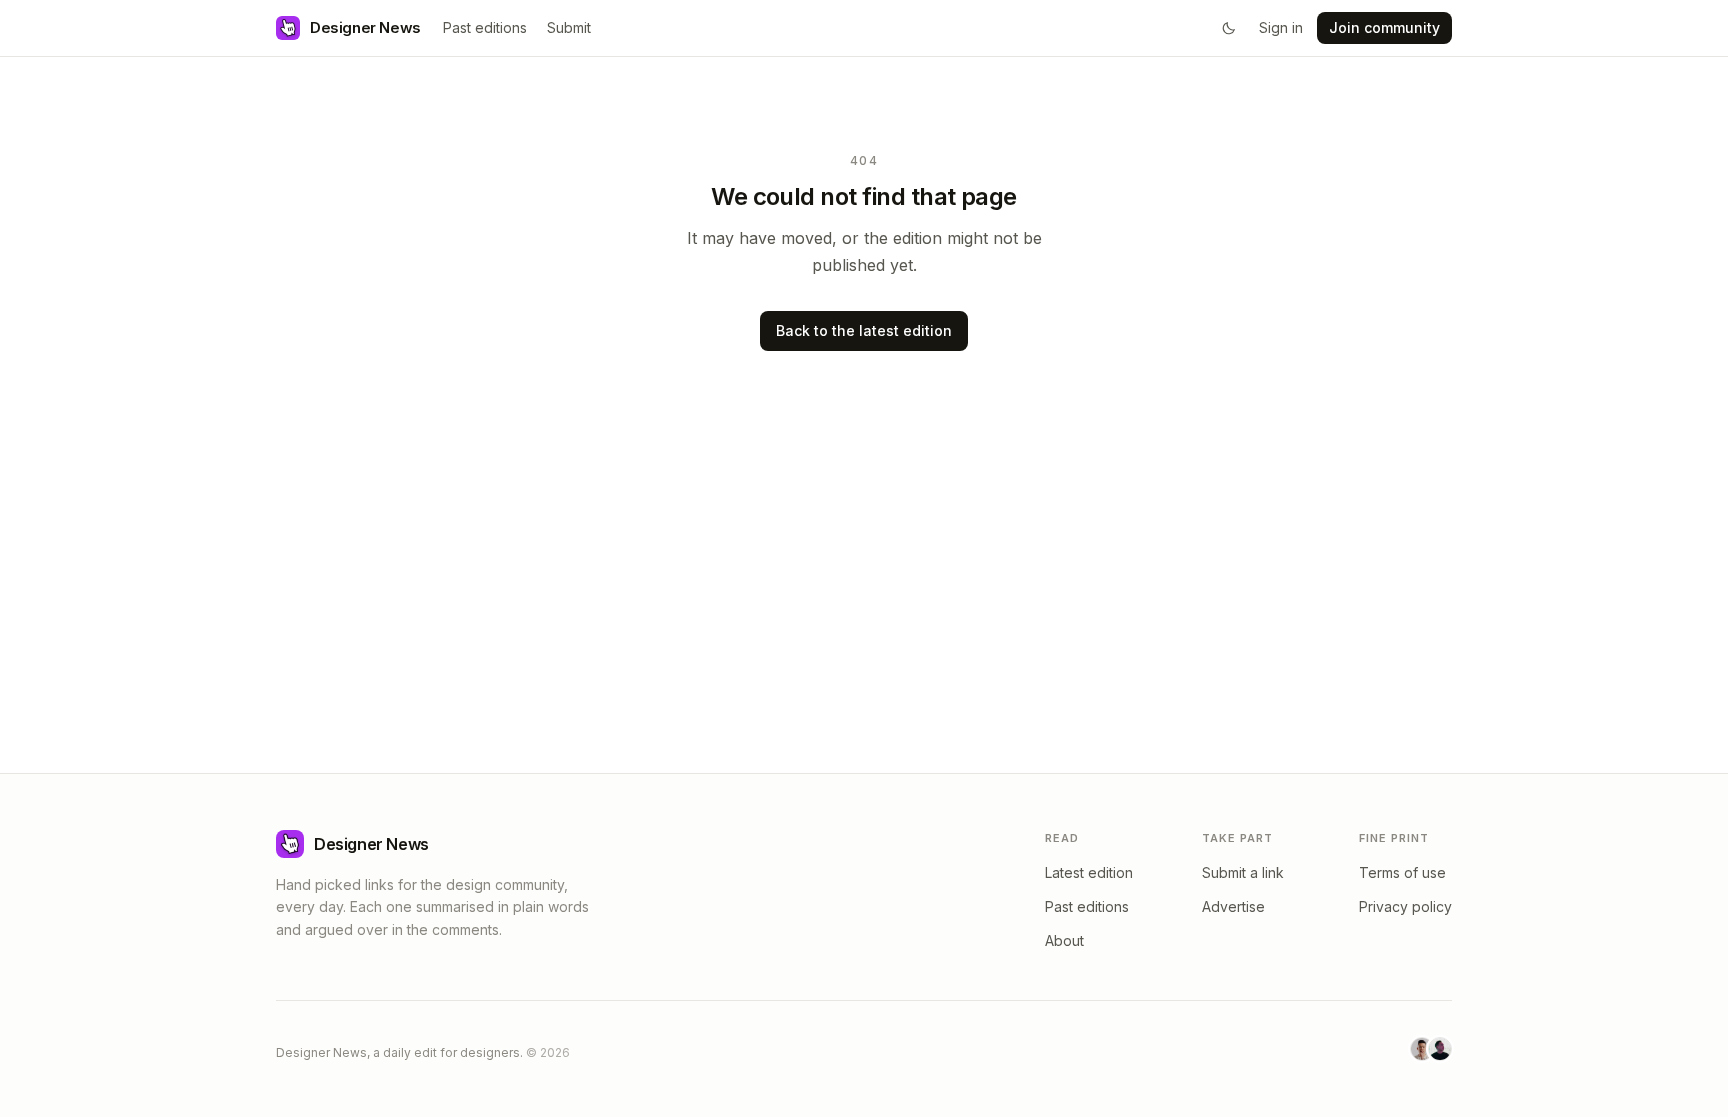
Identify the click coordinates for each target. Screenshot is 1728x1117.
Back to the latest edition (864, 330)
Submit (569, 27)
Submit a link (1243, 872)
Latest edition (1089, 872)
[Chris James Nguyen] (1440, 1049)
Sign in (1281, 27)
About (1064, 940)
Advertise (1233, 906)
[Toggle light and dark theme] (1229, 28)
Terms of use (1402, 872)
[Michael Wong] (1422, 1049)
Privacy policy (1405, 906)
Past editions (485, 27)
